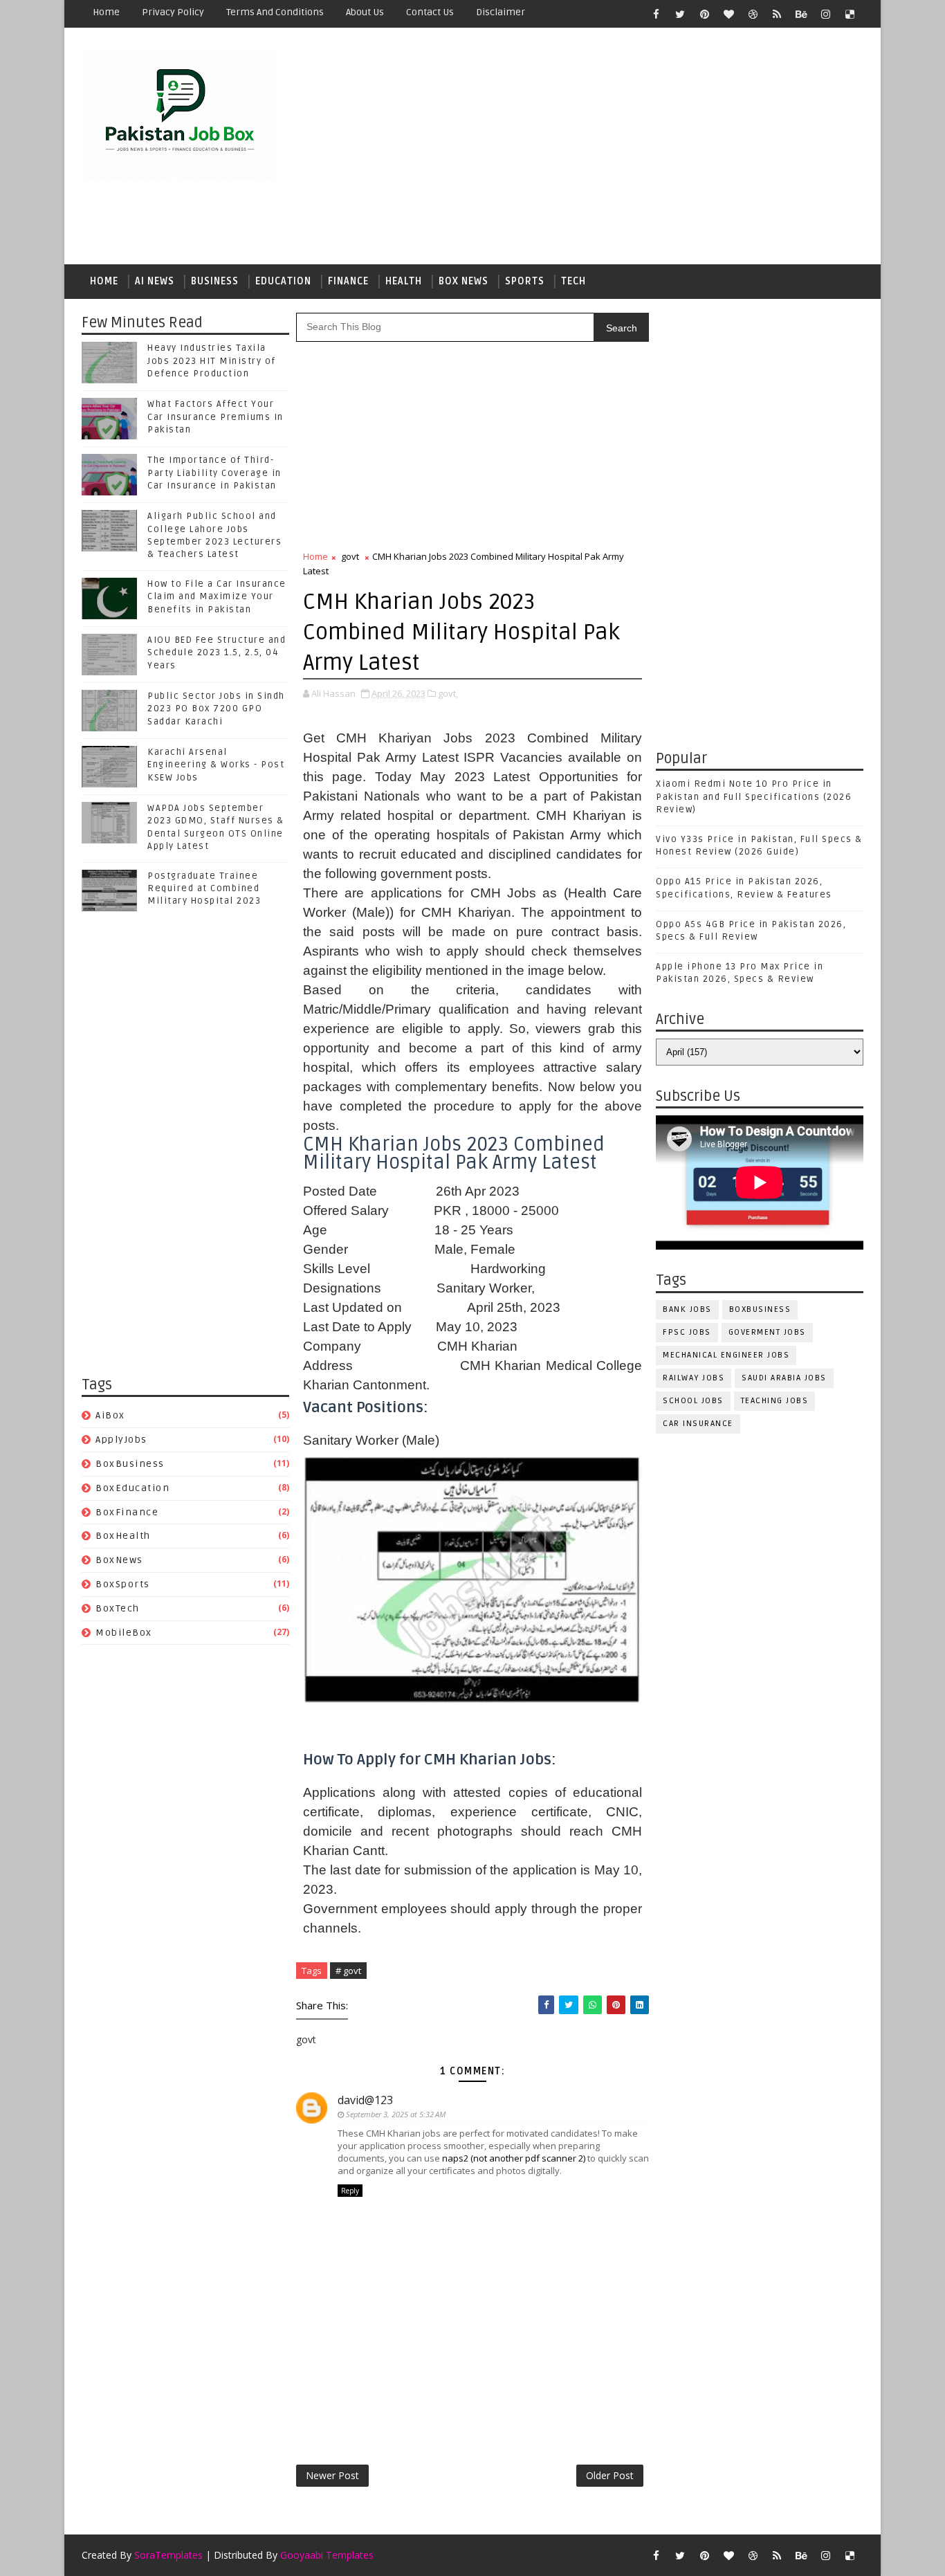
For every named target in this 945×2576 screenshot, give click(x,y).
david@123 (365, 2100)
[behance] (801, 14)
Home (106, 12)
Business (215, 281)
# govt (348, 1971)
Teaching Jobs (775, 1401)
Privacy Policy (173, 12)
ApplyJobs (121, 1440)
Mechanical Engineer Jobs (726, 1355)
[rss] (777, 14)
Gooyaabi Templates (327, 2555)
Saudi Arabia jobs (784, 1378)
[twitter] (680, 14)
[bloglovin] (728, 14)
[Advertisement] (611, 147)
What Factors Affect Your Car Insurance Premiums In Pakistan (215, 417)
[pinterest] (704, 14)
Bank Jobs (687, 1309)
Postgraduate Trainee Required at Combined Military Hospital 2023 (204, 888)
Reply (350, 2191)
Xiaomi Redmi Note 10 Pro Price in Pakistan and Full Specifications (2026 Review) (754, 796)
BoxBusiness (130, 1464)
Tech (574, 281)
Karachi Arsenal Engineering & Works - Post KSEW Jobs (216, 765)
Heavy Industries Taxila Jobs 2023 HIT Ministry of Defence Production (212, 360)
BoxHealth (123, 1536)
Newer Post (332, 2475)
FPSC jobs (687, 1332)
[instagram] (825, 14)
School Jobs (693, 1401)
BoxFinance (127, 1512)
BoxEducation (132, 1488)
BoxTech (118, 1608)
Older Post (610, 2475)
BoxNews (119, 1560)
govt (350, 556)
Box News (464, 281)
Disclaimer (501, 12)
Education (283, 281)
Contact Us (430, 12)
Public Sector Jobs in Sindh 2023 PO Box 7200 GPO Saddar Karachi (216, 709)
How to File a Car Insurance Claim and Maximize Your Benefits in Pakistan (217, 596)
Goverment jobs (767, 1332)
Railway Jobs (694, 1378)
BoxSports (123, 1584)
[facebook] (656, 14)
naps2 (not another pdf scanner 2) (514, 2158)
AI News (155, 281)
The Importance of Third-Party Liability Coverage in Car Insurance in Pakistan (214, 473)
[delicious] (850, 14)
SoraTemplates (168, 2555)
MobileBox (124, 1633)
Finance (348, 281)
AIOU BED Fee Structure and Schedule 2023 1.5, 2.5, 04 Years (217, 652)
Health (404, 281)
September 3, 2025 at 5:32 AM (396, 2114)
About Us (365, 12)
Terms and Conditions (275, 12)
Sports (525, 281)
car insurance (698, 1424)
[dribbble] (753, 14)
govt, (448, 693)
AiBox (110, 1415)
